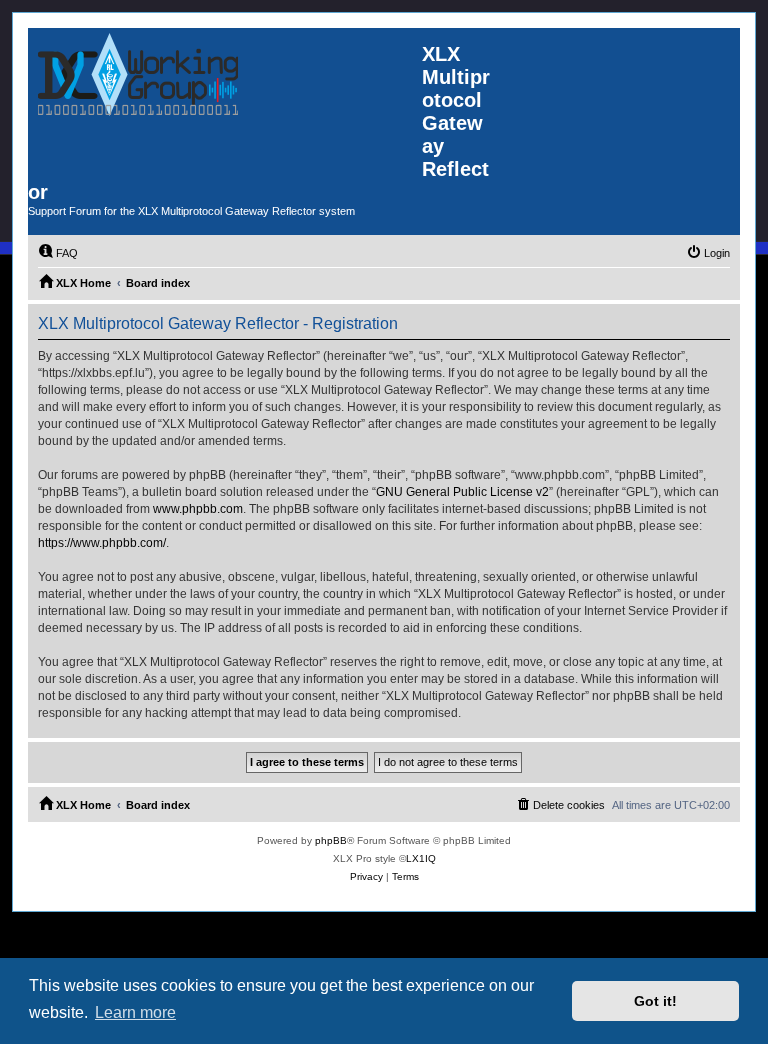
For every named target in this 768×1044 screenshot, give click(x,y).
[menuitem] (58, 253)
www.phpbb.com (198, 509)
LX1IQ (421, 858)
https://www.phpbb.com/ (102, 543)
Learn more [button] (135, 1012)
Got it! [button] (655, 1001)
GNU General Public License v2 (462, 492)
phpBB (331, 840)
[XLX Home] (225, 98)
